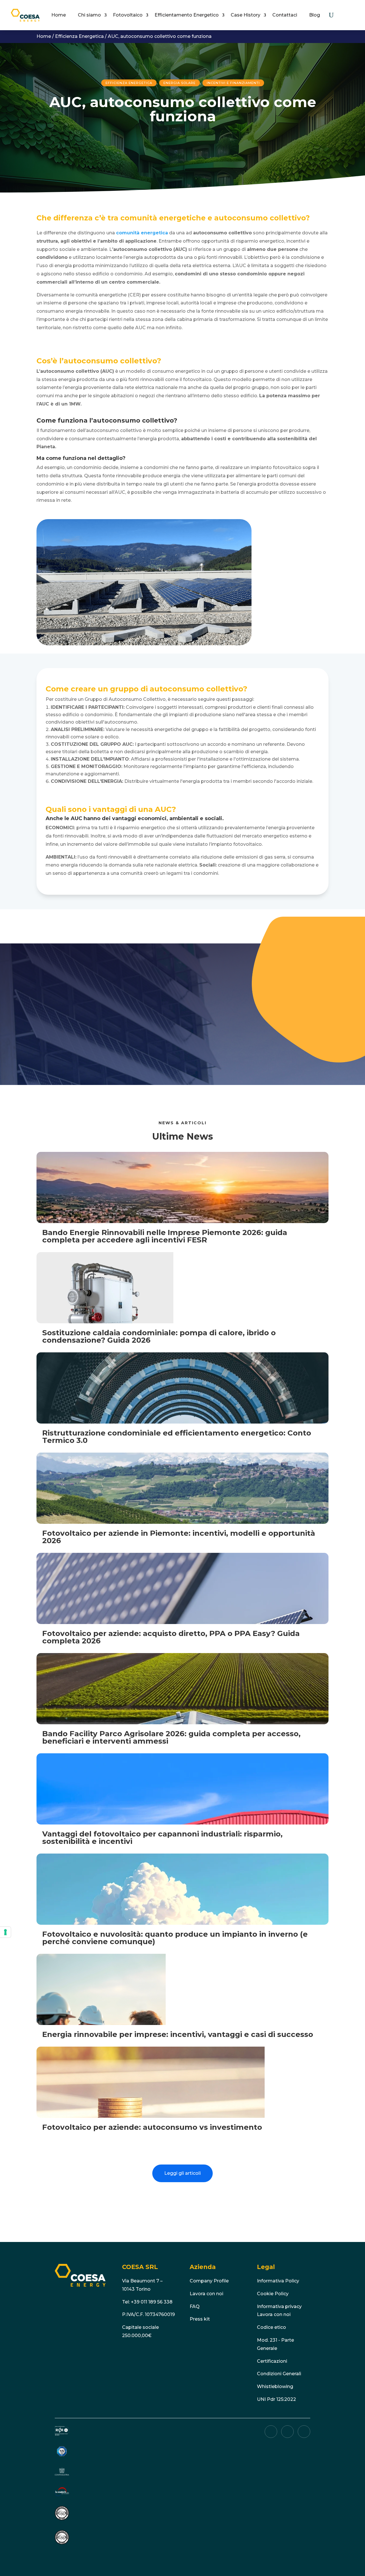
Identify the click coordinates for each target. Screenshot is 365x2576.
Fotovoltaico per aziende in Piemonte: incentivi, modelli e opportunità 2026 (179, 1537)
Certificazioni (272, 2361)
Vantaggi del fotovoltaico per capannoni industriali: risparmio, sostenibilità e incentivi (162, 1838)
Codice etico (271, 2327)
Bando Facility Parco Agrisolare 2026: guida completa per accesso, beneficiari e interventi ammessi (171, 1737)
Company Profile (209, 2281)
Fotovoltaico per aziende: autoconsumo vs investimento (152, 2127)
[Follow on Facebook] (287, 2432)
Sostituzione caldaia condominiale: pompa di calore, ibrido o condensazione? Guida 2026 (159, 1336)
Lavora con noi (206, 2294)
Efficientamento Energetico (187, 15)
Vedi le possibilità (71, 1043)
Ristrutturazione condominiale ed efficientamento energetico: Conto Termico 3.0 (177, 1437)
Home (59, 15)
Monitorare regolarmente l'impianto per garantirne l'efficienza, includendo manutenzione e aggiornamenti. (170, 770)
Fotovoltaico (128, 15)
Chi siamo (89, 15)
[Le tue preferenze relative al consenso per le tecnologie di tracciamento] (5, 1932)
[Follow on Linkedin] (271, 2432)
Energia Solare (180, 83)
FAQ (195, 2306)
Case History (246, 15)
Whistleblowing (275, 2386)
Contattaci (285, 15)
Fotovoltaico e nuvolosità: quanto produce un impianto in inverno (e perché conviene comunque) (175, 1938)
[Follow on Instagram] (304, 2432)
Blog (315, 15)
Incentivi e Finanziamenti (233, 83)
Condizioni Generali (279, 2374)
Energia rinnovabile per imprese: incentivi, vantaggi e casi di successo (178, 2034)
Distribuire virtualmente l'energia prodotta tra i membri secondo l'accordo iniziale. (182, 781)
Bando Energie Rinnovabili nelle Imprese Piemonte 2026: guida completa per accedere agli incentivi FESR (165, 1236)
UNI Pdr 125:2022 (276, 2399)
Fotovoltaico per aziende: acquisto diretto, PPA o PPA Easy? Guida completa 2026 (171, 1637)
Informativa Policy (278, 2281)
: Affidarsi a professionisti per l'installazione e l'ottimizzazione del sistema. (175, 759)
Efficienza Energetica (79, 36)
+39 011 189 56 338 (152, 2302)
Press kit (200, 2319)
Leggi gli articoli (182, 2173)
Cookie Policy (273, 2294)
